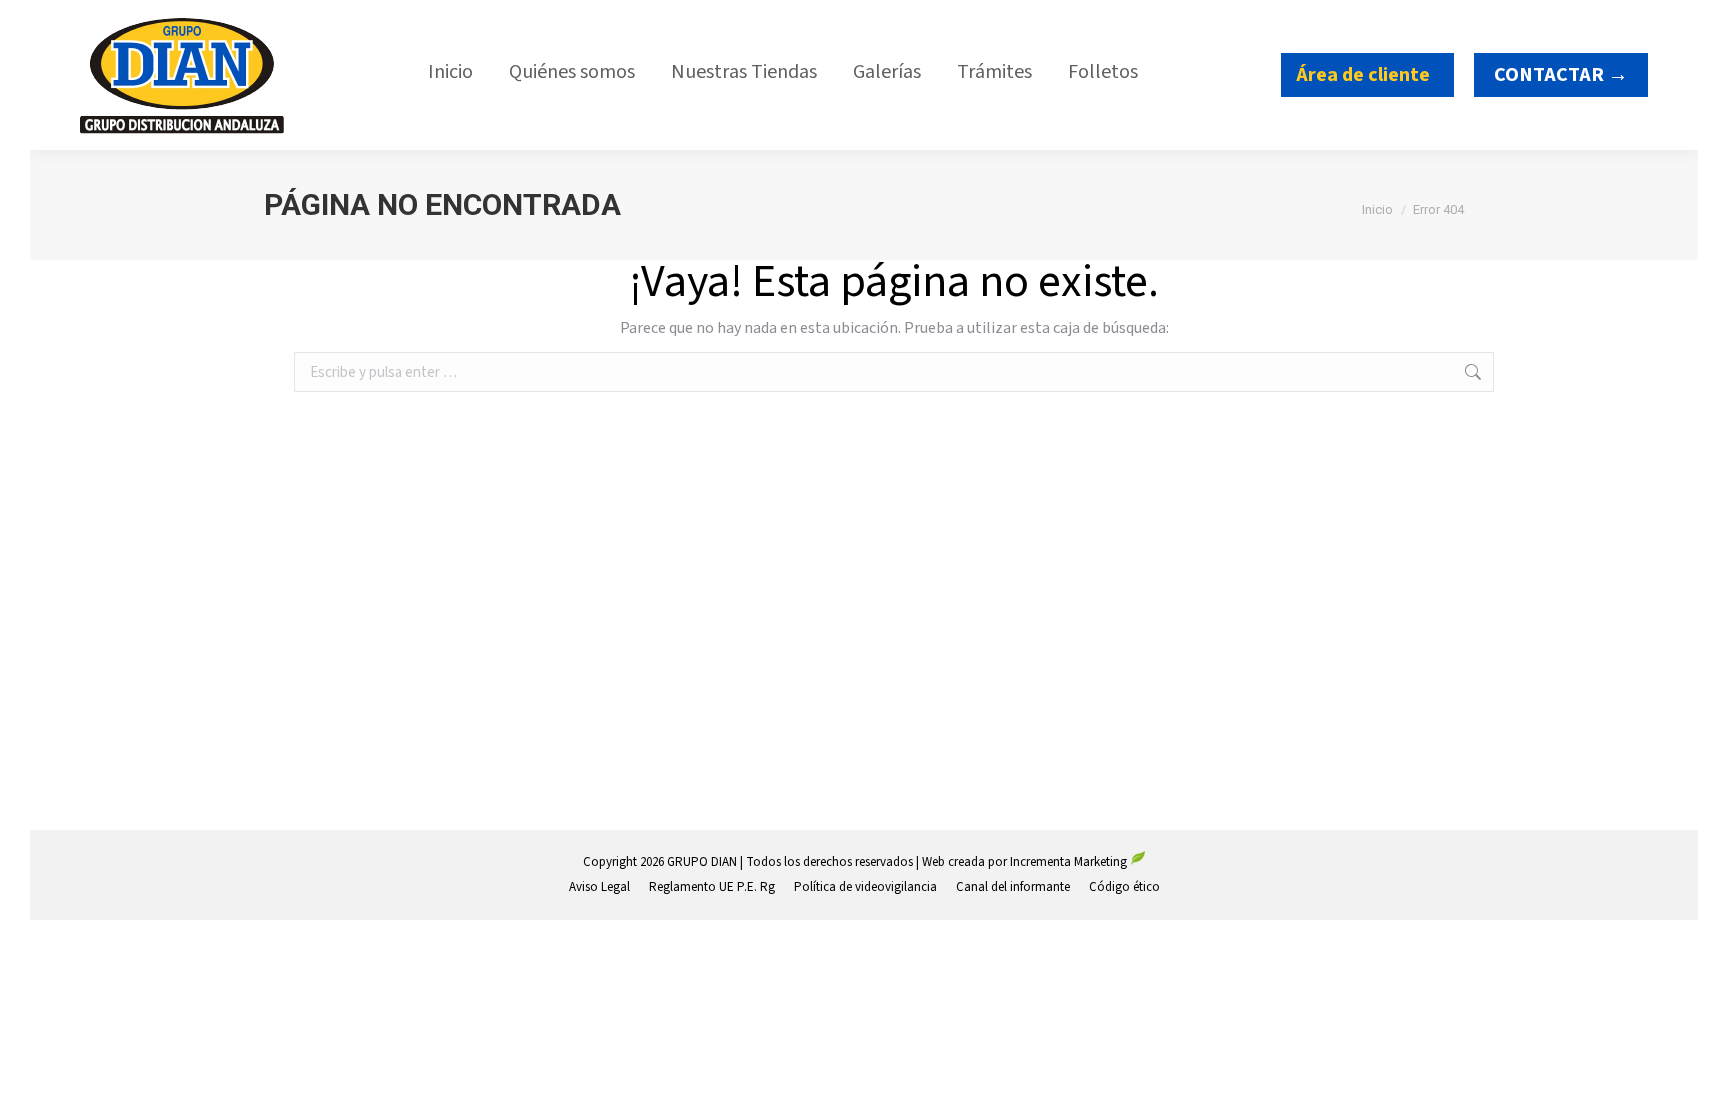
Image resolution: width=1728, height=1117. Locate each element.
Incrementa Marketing (1070, 862)
